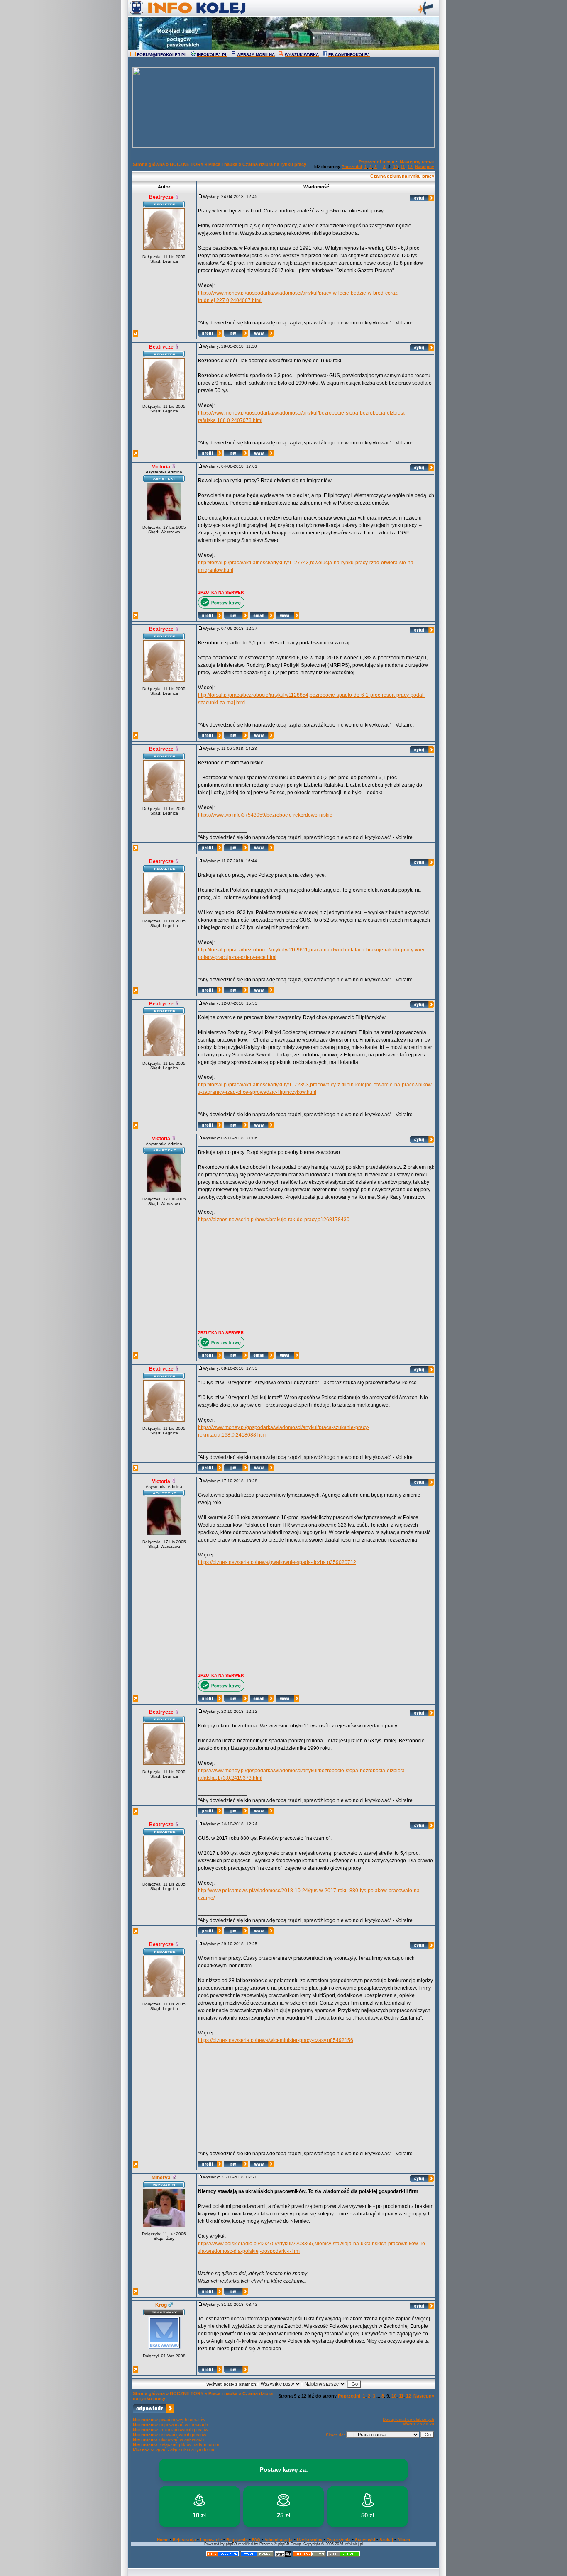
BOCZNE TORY (187, 164)
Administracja (279, 2540)
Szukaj (386, 2540)
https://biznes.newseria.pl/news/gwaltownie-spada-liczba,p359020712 (277, 1562)
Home (163, 2540)
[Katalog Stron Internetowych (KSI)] (309, 2555)
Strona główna (149, 164)
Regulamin (237, 2540)
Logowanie (211, 2540)
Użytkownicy (310, 2540)
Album (404, 2540)
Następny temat (417, 162)
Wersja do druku (419, 2424)
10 (396, 167)
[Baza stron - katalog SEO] (344, 2555)
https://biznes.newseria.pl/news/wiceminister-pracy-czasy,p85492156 (276, 2040)
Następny (425, 167)
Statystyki (365, 2540)
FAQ (256, 2540)
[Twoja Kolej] (257, 2555)
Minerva (161, 2178)
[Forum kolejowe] (222, 2555)
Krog (161, 2305)
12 (410, 167)
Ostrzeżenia (339, 2540)
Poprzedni (352, 167)
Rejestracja (184, 2540)
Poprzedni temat (377, 162)
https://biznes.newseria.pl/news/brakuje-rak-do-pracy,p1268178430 (274, 1220)
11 (403, 167)
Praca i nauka (223, 164)
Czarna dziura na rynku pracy (274, 164)
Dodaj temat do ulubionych (408, 2419)
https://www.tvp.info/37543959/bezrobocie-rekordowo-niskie (265, 815)
